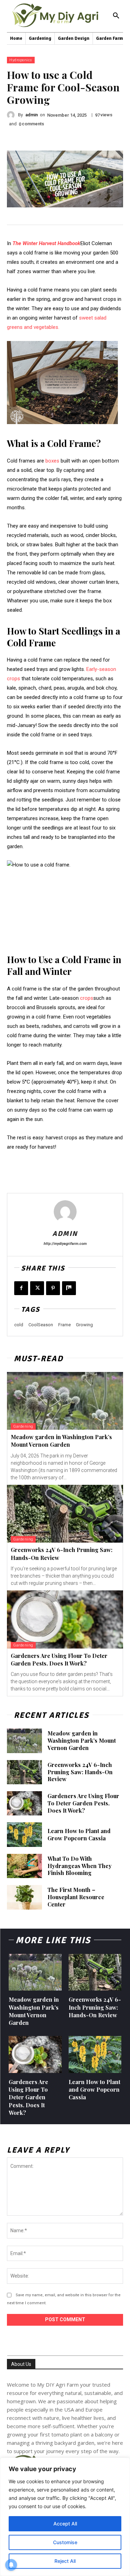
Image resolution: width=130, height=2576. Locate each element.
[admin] (12, 115)
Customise (65, 2542)
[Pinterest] (53, 1288)
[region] (65, 2517)
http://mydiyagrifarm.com (65, 1244)
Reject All (65, 2561)
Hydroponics (21, 60)
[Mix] (69, 1288)
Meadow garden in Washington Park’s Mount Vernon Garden (61, 1441)
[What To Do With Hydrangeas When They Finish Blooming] (24, 1866)
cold (19, 1325)
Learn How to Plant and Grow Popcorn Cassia (79, 1834)
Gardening (23, 1426)
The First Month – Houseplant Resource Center (76, 1897)
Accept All (65, 2524)
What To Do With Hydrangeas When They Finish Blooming (80, 1866)
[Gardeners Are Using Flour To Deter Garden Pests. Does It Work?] (65, 1619)
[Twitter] (37, 1288)
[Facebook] (21, 1288)
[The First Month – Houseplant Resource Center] (24, 1897)
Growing (84, 1325)
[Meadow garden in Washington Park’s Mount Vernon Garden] (65, 1401)
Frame (64, 1325)
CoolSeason (41, 1325)
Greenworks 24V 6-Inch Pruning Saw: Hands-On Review (80, 1772)
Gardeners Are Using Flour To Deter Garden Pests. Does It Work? (59, 1659)
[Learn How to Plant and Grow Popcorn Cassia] (24, 1834)
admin (32, 115)
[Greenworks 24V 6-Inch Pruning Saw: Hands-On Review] (65, 1514)
